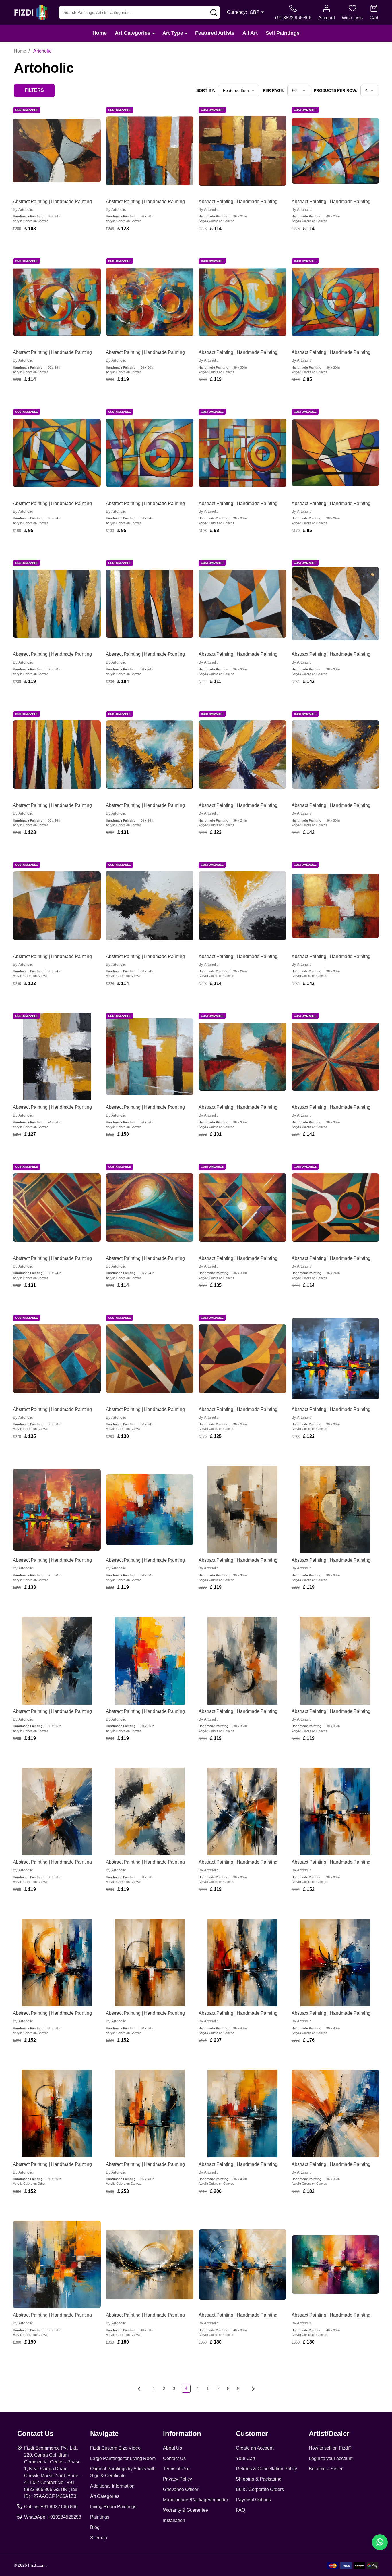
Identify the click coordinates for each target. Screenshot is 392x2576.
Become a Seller (326, 2469)
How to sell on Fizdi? (330, 2448)
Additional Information (112, 2486)
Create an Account (255, 2448)
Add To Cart (60, 245)
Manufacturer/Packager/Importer (196, 2500)
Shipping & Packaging (259, 2479)
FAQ (240, 2510)
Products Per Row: (336, 90)
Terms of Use (176, 2469)
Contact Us (174, 2458)
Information (182, 2433)
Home (100, 33)
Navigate (104, 2433)
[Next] (251, 2389)
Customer (252, 2433)
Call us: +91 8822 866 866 (51, 2507)
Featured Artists (215, 33)
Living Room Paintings (113, 2507)
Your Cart (246, 2458)
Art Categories (133, 33)
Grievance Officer (181, 2489)
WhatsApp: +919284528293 (53, 2517)
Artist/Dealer (329, 2433)
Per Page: (274, 90)
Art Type (173, 33)
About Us (172, 2448)
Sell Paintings (283, 33)
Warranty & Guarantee (186, 2510)
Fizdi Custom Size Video (115, 2448)
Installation (174, 2520)
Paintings (100, 2517)
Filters (34, 90)
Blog (95, 2527)
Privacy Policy (177, 2479)
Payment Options (253, 2500)
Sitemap (99, 2538)
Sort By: (206, 90)
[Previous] (141, 2389)
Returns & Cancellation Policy (266, 2469)
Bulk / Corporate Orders (260, 2489)
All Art (250, 33)
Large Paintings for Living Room (123, 2458)
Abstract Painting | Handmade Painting (52, 202)
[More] (154, 33)
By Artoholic (23, 210)
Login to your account (331, 2458)
